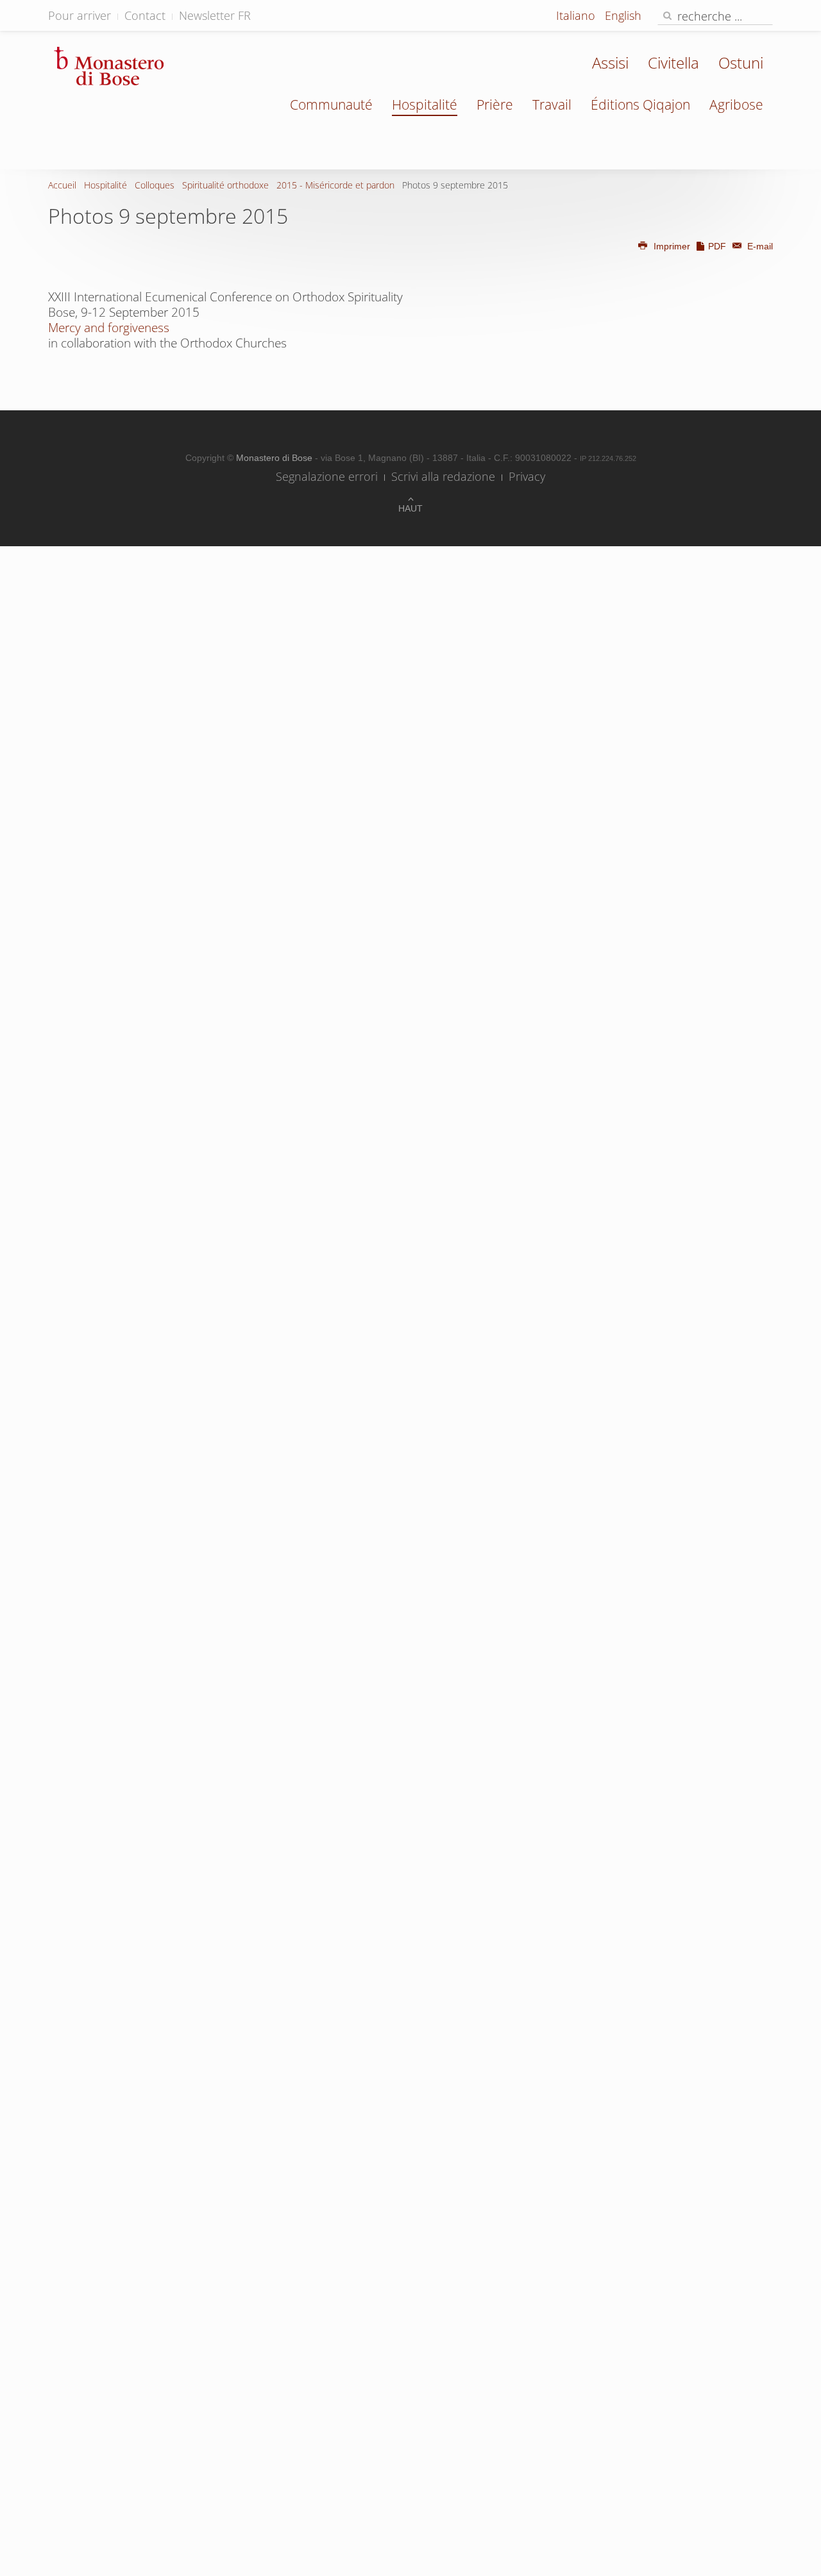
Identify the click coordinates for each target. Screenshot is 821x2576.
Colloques (155, 185)
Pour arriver (80, 15)
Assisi (610, 63)
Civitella (673, 63)
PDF (717, 246)
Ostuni (741, 63)
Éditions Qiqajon (640, 105)
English (623, 15)
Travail (552, 105)
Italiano (577, 15)
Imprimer (672, 246)
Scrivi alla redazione (443, 476)
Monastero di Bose (275, 458)
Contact (145, 15)
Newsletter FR (215, 15)
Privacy (527, 476)
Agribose (736, 105)
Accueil (62, 185)
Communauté (331, 105)
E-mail (759, 246)
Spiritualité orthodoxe (225, 185)
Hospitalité (425, 105)
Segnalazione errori (327, 476)
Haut (410, 508)
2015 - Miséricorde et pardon (335, 185)
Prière (495, 105)
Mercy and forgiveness (109, 328)
